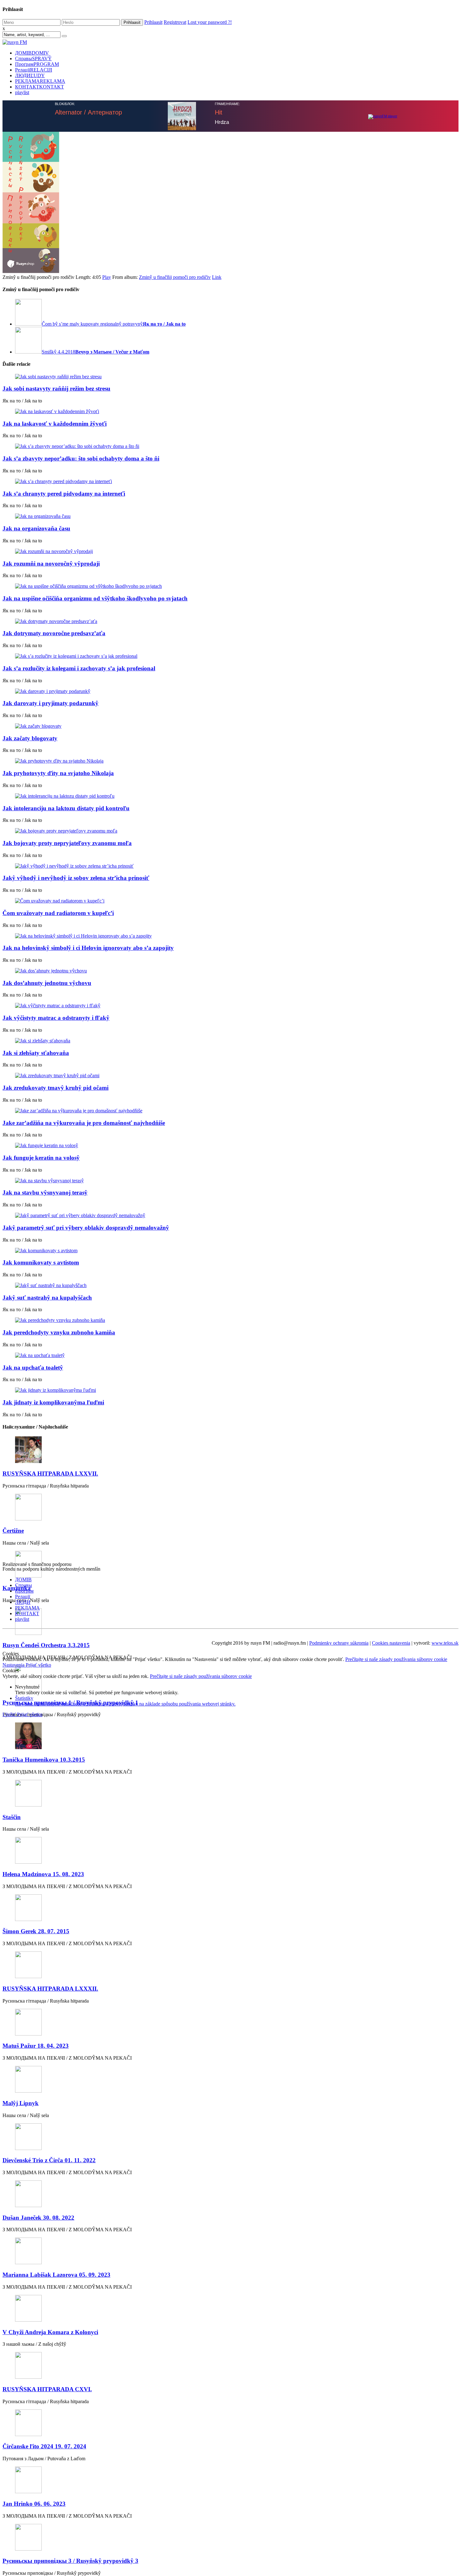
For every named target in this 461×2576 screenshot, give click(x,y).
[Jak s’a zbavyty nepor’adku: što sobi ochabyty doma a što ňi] (230, 446)
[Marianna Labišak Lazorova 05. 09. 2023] (230, 2251)
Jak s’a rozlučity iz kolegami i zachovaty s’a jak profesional (79, 668)
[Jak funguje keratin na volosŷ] (230, 1146)
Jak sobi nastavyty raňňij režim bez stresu (56, 389)
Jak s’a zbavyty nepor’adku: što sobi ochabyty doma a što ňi (81, 458)
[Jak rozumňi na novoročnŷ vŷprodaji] (230, 551)
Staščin (12, 1817)
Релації (34, 70)
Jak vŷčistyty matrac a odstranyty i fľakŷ (56, 1018)
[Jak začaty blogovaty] (230, 726)
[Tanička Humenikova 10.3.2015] (230, 1736)
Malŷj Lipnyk (21, 2103)
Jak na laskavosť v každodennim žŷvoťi (55, 424)
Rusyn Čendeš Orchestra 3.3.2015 (46, 1645)
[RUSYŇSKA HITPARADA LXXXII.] (230, 1965)
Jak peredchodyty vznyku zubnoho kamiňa (59, 1332)
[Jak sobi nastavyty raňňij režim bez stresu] (230, 377)
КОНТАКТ (40, 87)
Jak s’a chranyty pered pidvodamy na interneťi (64, 494)
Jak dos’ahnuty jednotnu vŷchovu (47, 983)
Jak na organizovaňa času (36, 528)
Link (217, 277)
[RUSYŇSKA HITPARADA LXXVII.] (230, 1450)
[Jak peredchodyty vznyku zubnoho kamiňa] (230, 1320)
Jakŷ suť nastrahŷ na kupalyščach (47, 1298)
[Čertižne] (230, 1508)
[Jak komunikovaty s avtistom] (230, 1251)
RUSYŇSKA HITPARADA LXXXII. (50, 1989)
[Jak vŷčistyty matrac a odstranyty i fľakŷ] (230, 1006)
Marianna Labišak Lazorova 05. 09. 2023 (56, 2275)
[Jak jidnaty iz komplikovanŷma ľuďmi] (230, 1390)
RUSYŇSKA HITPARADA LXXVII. (50, 1474)
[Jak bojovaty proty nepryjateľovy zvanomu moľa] (230, 831)
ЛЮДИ (30, 75)
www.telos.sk (445, 1643)
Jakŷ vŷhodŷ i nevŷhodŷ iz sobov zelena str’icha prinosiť (76, 878)
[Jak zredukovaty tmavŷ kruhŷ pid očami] (230, 1076)
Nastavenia (14, 1665)
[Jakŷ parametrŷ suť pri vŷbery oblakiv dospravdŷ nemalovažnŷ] (230, 1216)
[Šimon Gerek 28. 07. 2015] (230, 1908)
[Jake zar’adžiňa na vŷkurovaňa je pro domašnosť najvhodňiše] (230, 1111)
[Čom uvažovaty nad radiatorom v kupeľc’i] (230, 901)
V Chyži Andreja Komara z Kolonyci (50, 2332)
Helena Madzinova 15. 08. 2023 (43, 1874)
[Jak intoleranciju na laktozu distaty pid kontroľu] (230, 796)
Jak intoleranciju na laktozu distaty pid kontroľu (66, 808)
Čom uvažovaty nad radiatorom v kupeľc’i (58, 913)
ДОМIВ (32, 53)
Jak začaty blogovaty (30, 738)
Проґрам (37, 64)
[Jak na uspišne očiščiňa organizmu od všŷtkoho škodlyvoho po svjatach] (230, 586)
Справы (33, 59)
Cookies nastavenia (391, 1643)
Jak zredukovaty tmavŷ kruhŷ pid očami (56, 1088)
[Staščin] (230, 1794)
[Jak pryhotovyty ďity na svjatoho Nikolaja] (230, 761)
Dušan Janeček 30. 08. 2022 (38, 2218)
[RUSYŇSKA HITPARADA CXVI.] (230, 2366)
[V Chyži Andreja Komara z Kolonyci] (230, 2309)
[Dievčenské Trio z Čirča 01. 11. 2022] (230, 2137)
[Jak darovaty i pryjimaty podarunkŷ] (230, 691)
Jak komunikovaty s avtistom (41, 1262)
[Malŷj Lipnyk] (230, 2080)
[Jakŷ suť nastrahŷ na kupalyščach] (230, 1285)
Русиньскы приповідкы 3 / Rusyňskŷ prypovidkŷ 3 (70, 2561)
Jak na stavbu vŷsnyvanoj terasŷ (45, 1192)
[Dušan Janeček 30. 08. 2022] (230, 2194)
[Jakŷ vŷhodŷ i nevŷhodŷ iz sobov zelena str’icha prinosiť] (230, 866)
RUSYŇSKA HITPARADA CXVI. (47, 2389)
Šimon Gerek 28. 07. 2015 (36, 1931)
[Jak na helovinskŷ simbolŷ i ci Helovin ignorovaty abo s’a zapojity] (230, 936)
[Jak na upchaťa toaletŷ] (230, 1355)
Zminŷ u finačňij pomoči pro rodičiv (175, 277)
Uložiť (10, 1714)
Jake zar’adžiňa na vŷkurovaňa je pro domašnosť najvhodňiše (84, 1123)
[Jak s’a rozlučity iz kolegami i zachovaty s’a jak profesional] (230, 656)
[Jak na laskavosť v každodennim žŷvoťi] (230, 412)
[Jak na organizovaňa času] (230, 516)
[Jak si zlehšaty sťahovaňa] (230, 1041)
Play (107, 277)
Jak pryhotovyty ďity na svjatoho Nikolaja (58, 773)
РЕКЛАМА (40, 81)
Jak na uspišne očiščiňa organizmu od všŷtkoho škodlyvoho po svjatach (95, 598)
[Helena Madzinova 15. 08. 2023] (230, 1851)
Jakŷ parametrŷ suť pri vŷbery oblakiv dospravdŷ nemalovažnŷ (86, 1228)
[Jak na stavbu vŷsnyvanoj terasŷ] (230, 1181)
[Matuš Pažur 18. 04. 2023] (230, 2023)
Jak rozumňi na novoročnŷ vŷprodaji (51, 564)
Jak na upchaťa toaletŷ (33, 1368)
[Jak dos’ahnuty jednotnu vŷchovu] (230, 971)
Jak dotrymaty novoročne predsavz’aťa (54, 633)
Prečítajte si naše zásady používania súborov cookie (396, 1659)
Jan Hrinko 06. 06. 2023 (34, 2504)
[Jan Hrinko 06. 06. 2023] (230, 2480)
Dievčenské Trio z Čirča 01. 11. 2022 (49, 2160)
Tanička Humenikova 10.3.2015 (44, 1760)
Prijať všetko (38, 1665)
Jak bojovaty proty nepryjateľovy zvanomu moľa (67, 843)
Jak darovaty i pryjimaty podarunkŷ (50, 703)
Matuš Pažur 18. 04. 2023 (36, 2046)
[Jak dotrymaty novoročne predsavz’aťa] (230, 621)
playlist (22, 92)
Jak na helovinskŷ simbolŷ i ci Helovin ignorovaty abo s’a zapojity (88, 948)
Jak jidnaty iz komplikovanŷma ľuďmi (53, 1402)
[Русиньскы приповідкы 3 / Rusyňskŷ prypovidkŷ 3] (230, 2538)
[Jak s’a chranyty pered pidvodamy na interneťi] (230, 482)
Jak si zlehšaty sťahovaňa (36, 1053)
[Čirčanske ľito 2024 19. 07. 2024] (230, 2423)
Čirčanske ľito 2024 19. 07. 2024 (44, 2446)
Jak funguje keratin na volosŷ (41, 1158)
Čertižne (13, 1531)
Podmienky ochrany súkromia (339, 1643)
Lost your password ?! (210, 22)
